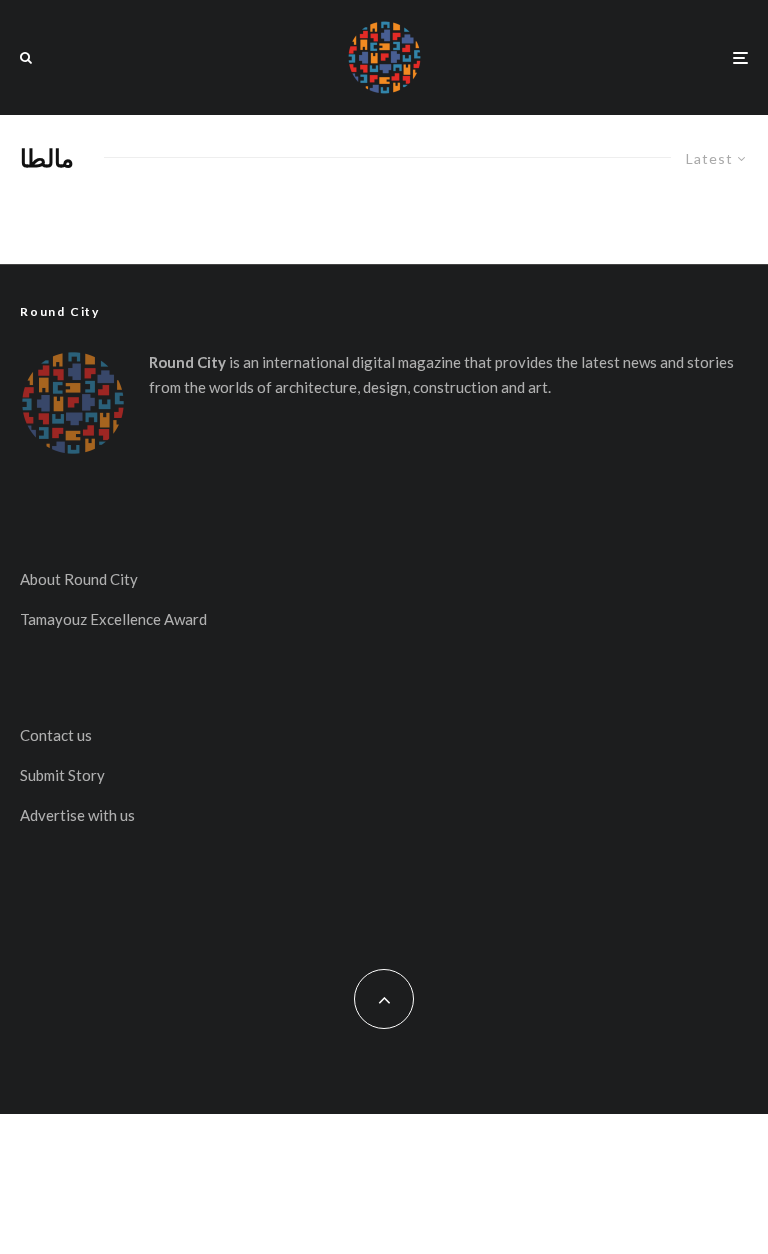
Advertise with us (77, 815)
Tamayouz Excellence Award (113, 619)
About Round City (79, 579)
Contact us (56, 735)
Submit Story (62, 775)
